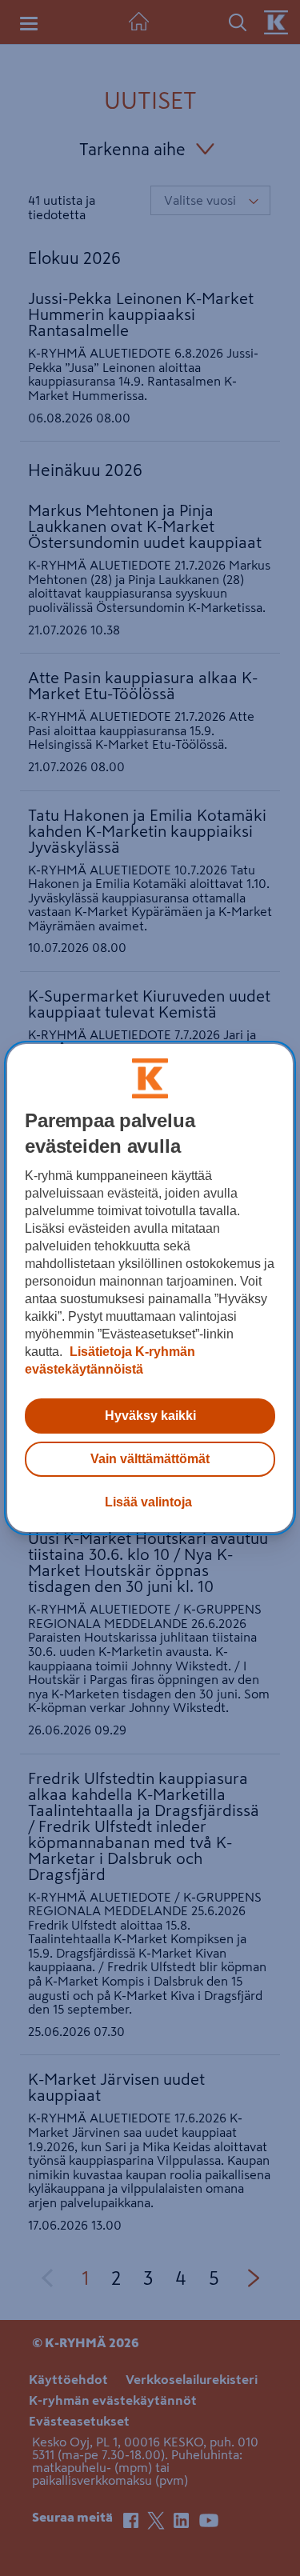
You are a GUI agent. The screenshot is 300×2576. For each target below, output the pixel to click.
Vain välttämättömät (150, 1459)
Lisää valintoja (148, 1502)
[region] (150, 1288)
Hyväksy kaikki (150, 1416)
